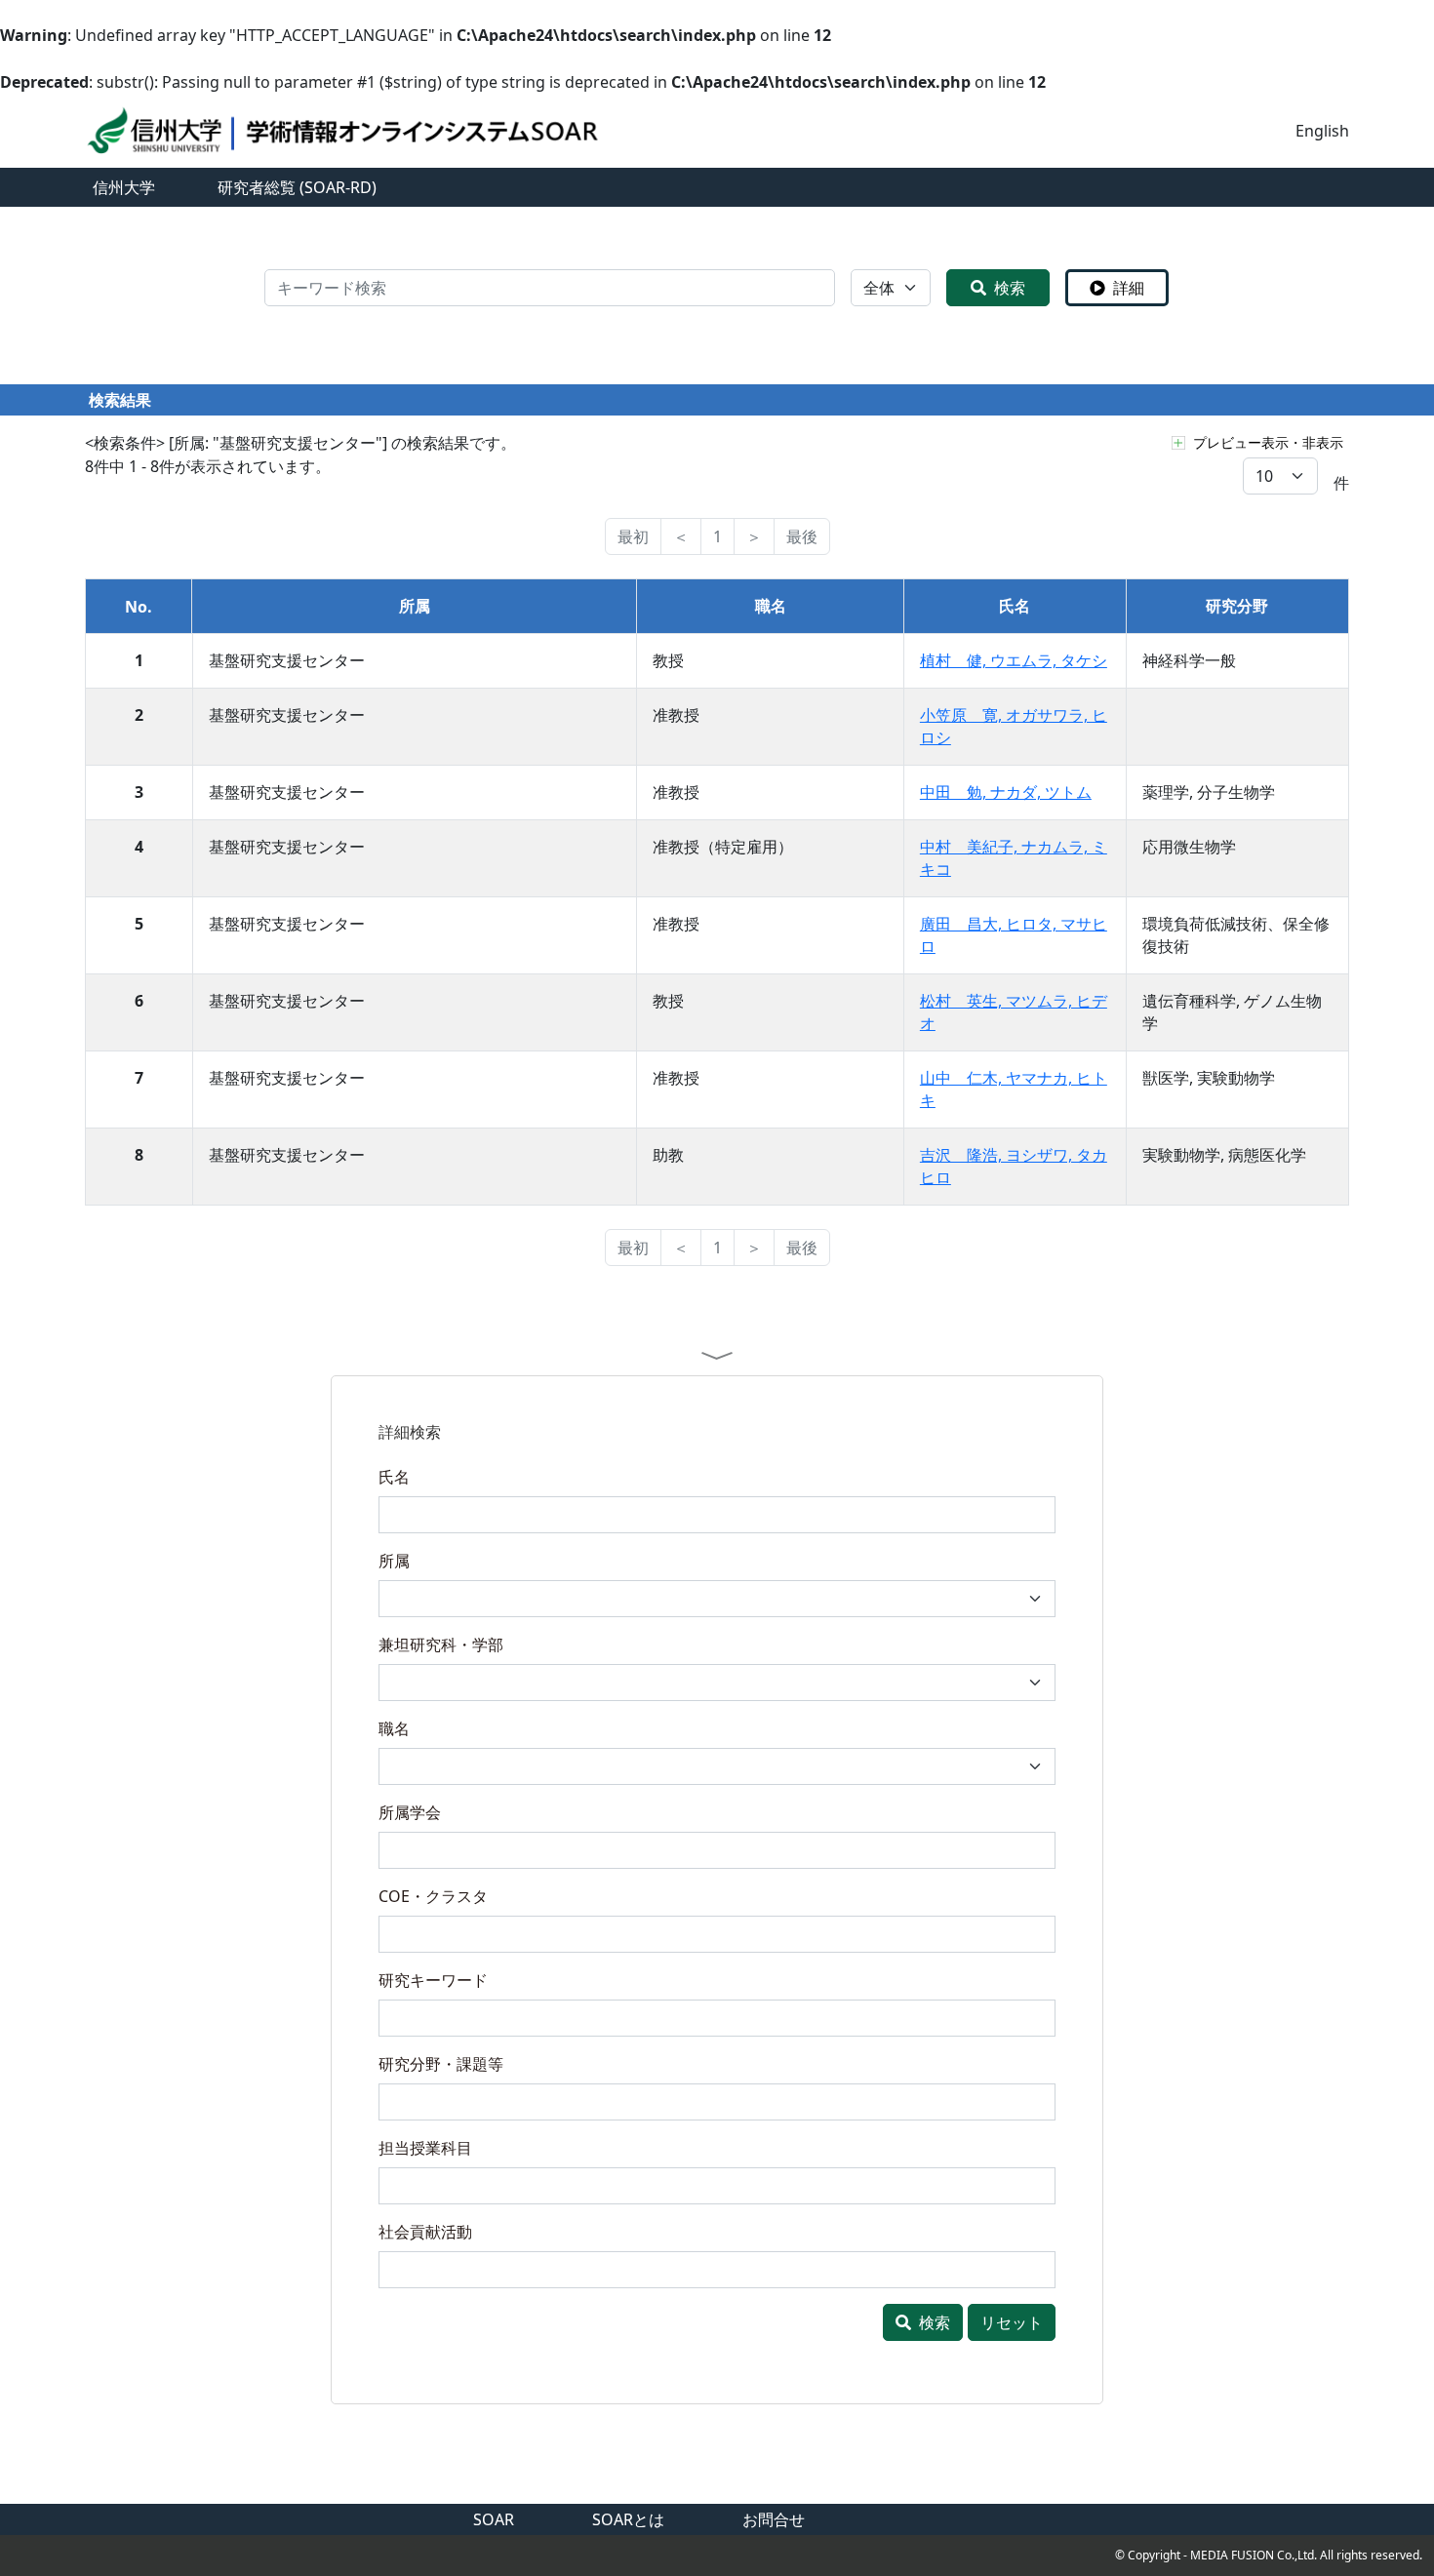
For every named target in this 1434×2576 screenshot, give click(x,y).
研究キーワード (433, 1980)
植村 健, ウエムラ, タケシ (1014, 660)
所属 (394, 1561)
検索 (1010, 288)
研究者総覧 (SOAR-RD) (297, 187)
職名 (394, 1728)
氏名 (394, 1477)
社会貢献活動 (425, 2232)
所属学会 (410, 1812)
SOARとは (628, 2519)
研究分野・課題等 (441, 2064)
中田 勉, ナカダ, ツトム (1006, 792)
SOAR (494, 2519)
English (1322, 131)
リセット (1012, 2322)
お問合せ (774, 2519)
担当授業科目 (425, 2148)
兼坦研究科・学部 (441, 1645)
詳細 (1129, 288)
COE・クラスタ (433, 1896)
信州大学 (124, 187)
